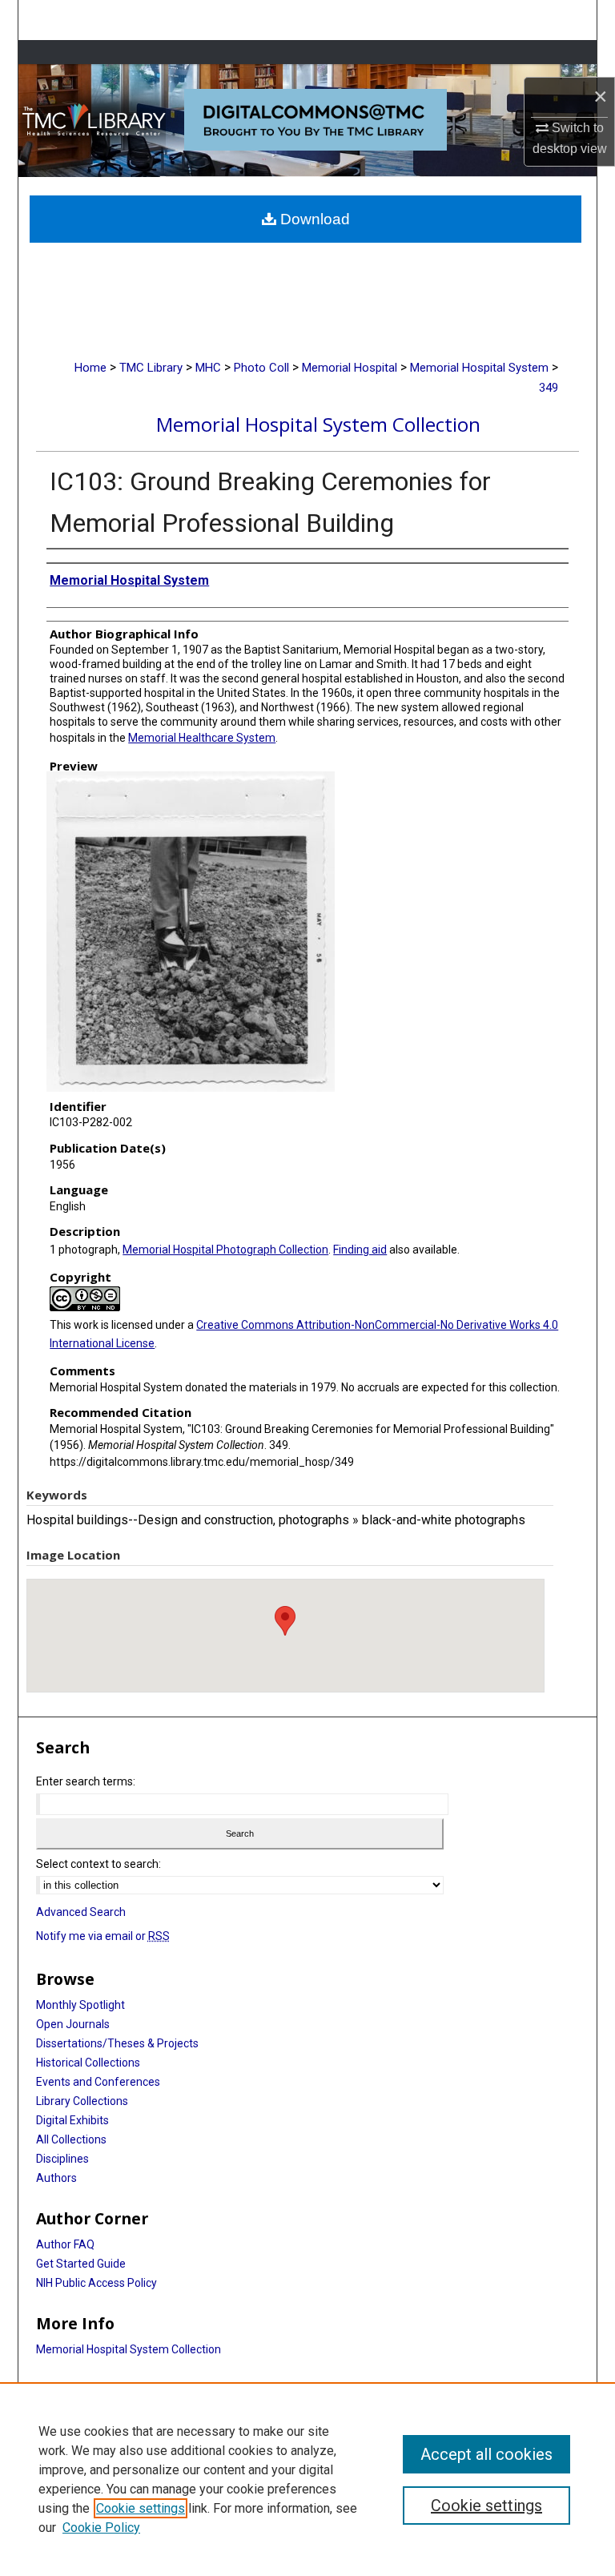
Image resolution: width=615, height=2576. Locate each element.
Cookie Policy (101, 2528)
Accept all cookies (486, 2454)
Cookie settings (141, 2508)
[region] (307, 2479)
